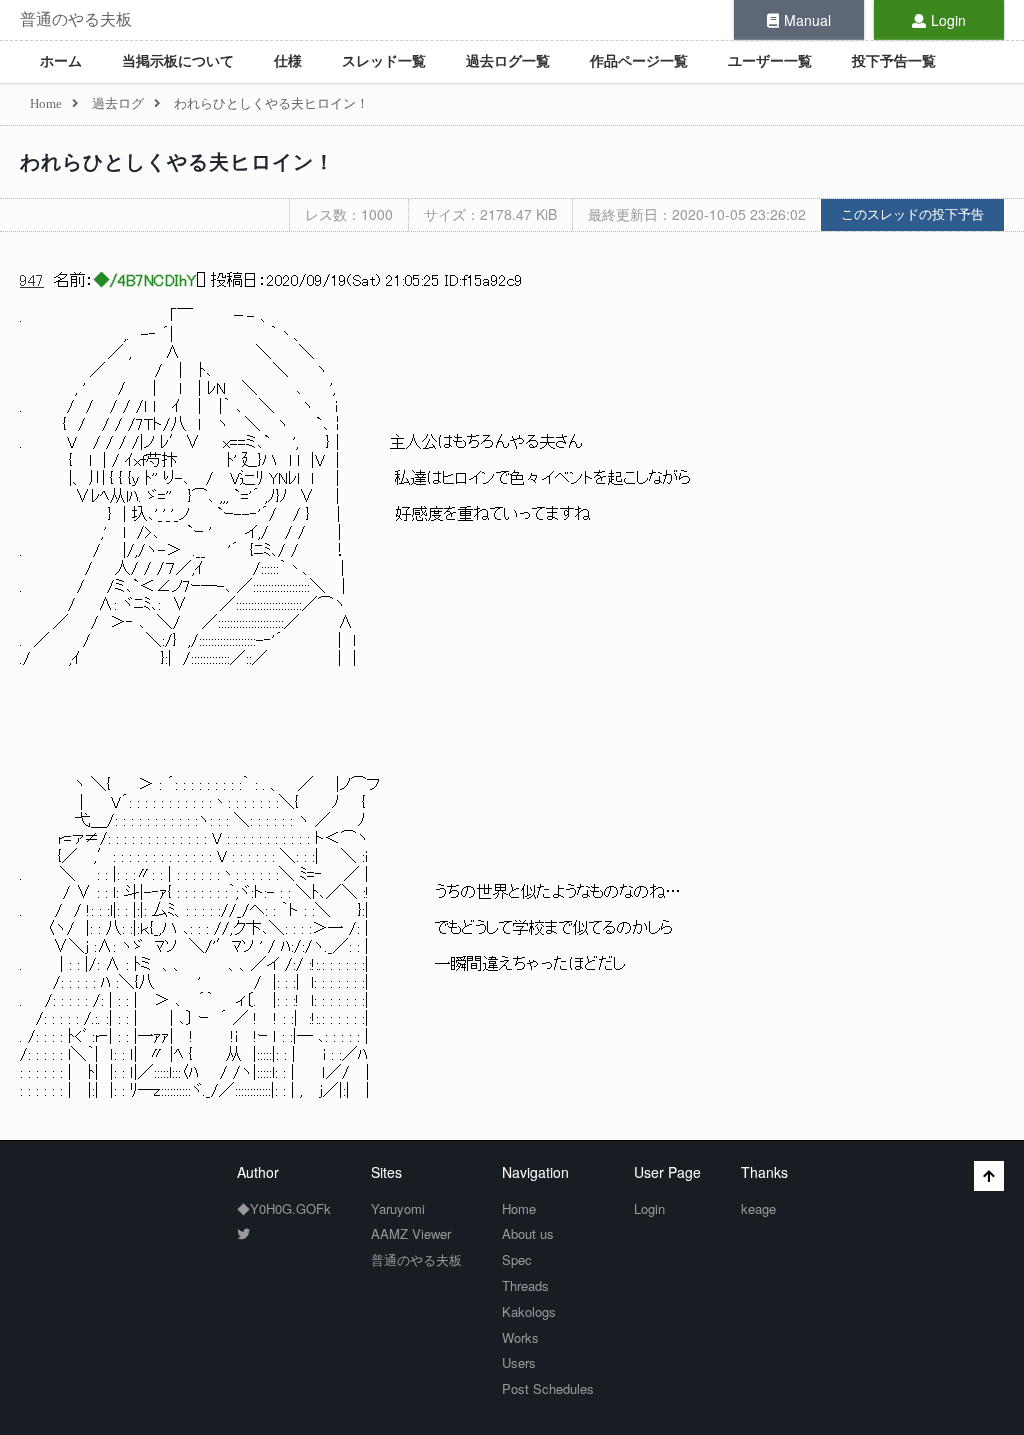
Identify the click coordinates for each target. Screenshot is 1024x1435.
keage (758, 1208)
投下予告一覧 (894, 61)
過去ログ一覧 (508, 61)
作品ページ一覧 (639, 61)
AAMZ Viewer (411, 1233)
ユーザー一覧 (770, 61)
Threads (525, 1285)
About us (528, 1233)
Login (948, 20)
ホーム (61, 61)
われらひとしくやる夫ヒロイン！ (177, 162)
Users (519, 1362)
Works (520, 1337)
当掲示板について (178, 61)
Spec (517, 1259)
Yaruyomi (398, 1208)
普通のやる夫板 (76, 19)
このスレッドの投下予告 (912, 214)
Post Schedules (548, 1388)
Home (519, 1208)
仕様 (288, 61)
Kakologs (529, 1311)
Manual (807, 20)
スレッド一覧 (384, 61)
